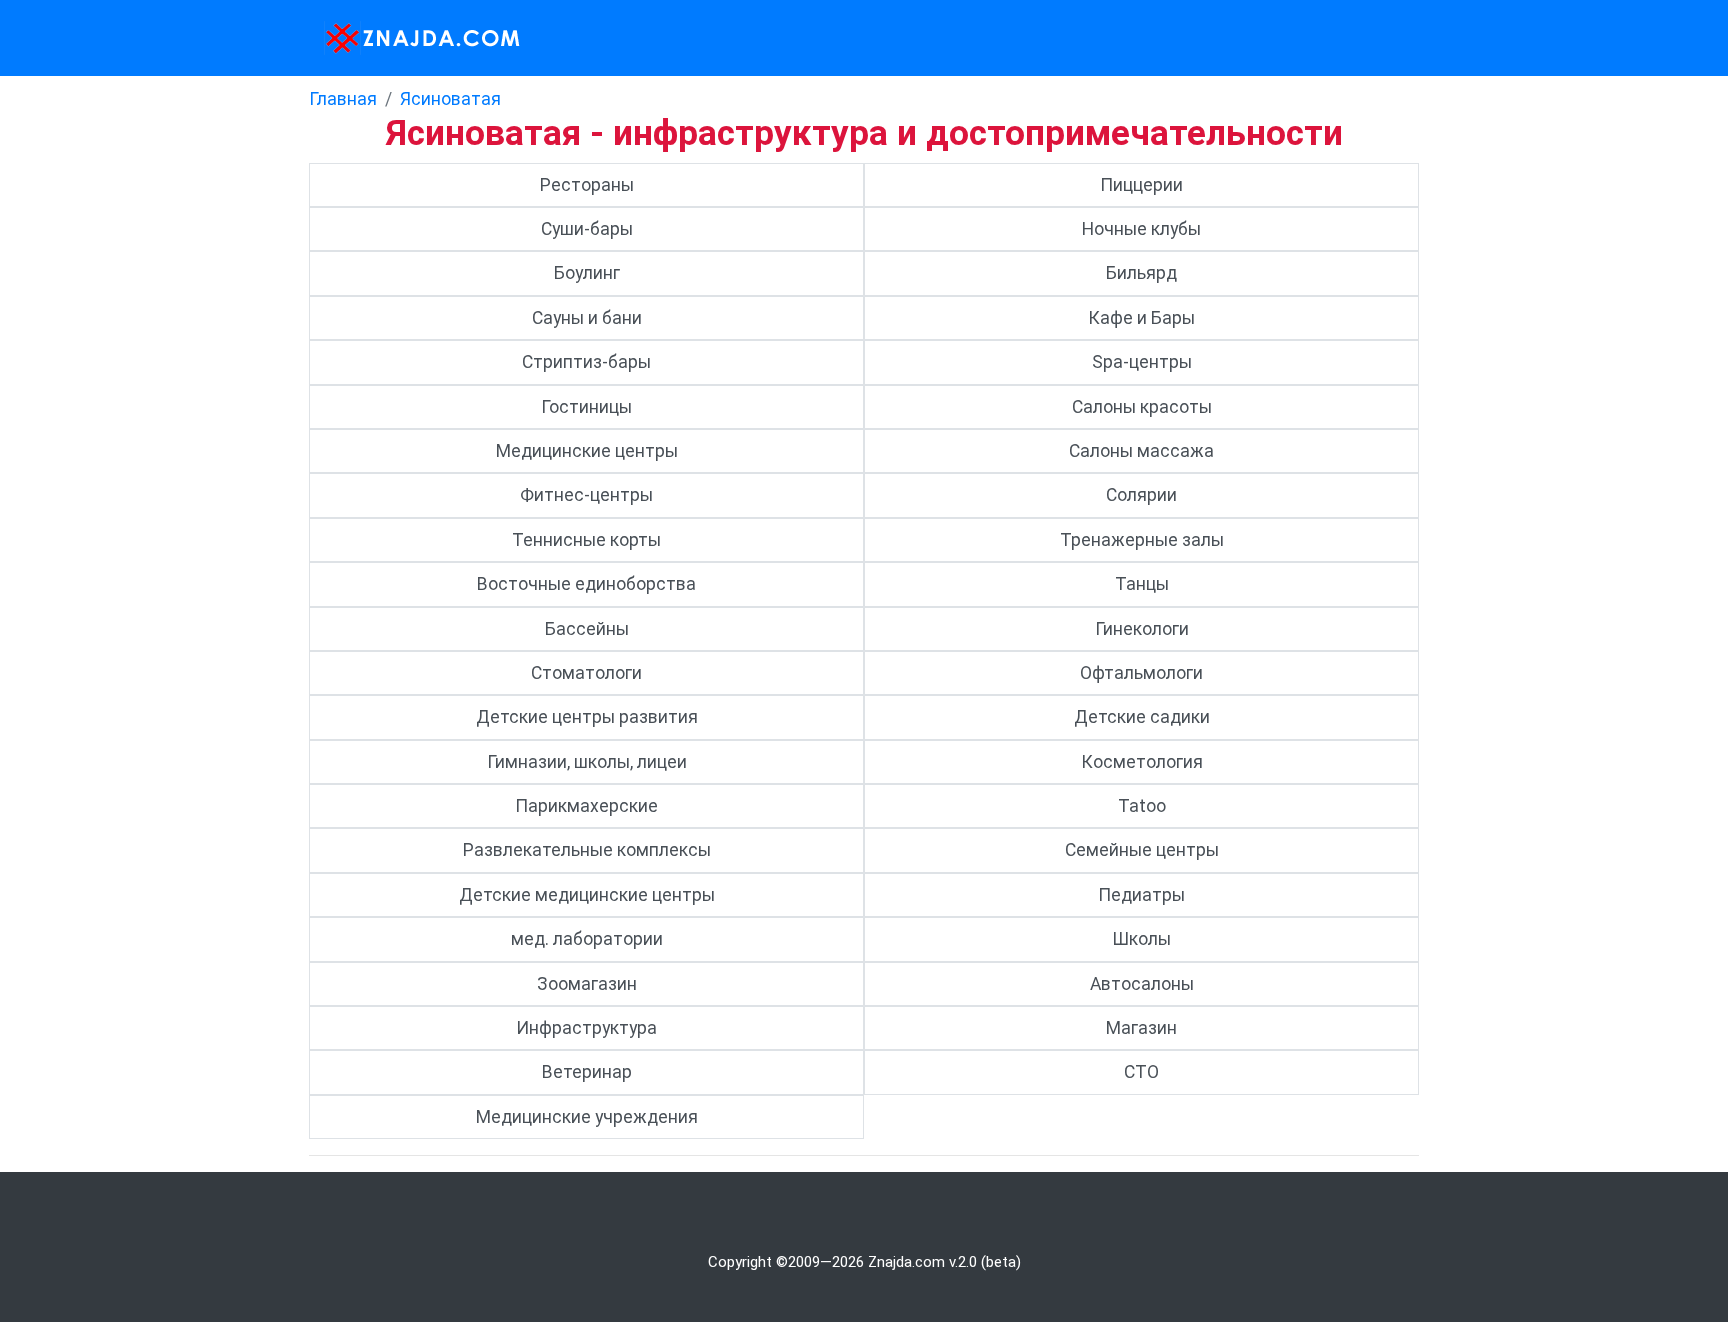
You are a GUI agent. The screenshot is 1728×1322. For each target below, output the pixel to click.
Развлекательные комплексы (587, 850)
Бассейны (587, 629)
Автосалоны (1142, 984)
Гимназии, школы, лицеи (587, 762)
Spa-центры (1142, 362)
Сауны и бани (587, 318)
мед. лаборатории (587, 939)
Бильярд (1141, 273)
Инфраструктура (586, 1028)
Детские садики (1142, 717)
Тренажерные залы (1142, 540)
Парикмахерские (586, 806)
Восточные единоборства (586, 584)
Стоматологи (586, 673)
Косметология (1142, 762)
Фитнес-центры (586, 495)
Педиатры (1141, 895)
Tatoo (1142, 806)
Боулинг (587, 273)
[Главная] (416, 38)
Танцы (1142, 584)
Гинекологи (1142, 629)
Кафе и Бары (1141, 318)
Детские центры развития (587, 717)
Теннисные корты (586, 540)
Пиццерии (1141, 185)
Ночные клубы (1141, 229)
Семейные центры (1142, 850)
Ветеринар (587, 1072)
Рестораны (587, 185)
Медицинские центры (587, 451)
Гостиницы (586, 407)
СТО (1141, 1072)
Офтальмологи (1141, 673)
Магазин (1141, 1028)
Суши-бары (587, 229)
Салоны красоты (1142, 407)
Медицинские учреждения (587, 1117)
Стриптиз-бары (586, 362)
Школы (1141, 939)
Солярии (1141, 495)
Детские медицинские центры (587, 895)
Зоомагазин (587, 984)
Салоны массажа (1141, 451)
